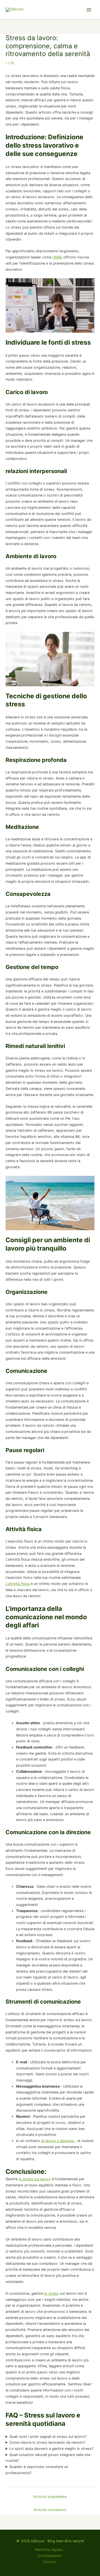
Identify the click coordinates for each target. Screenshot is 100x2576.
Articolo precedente (50, 2497)
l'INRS (57, 257)
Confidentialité (49, 2556)
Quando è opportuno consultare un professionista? (37, 2470)
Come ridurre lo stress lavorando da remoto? (47, 2442)
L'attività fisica (18, 1584)
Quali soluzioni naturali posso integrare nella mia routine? (48, 2458)
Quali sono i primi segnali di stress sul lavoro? (48, 2437)
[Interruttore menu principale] (89, 10)
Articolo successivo (50, 2510)
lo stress (52, 2293)
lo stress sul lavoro (35, 2179)
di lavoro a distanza (58, 2141)
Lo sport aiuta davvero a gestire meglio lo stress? (51, 2449)
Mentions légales (49, 2550)
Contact (50, 2562)
